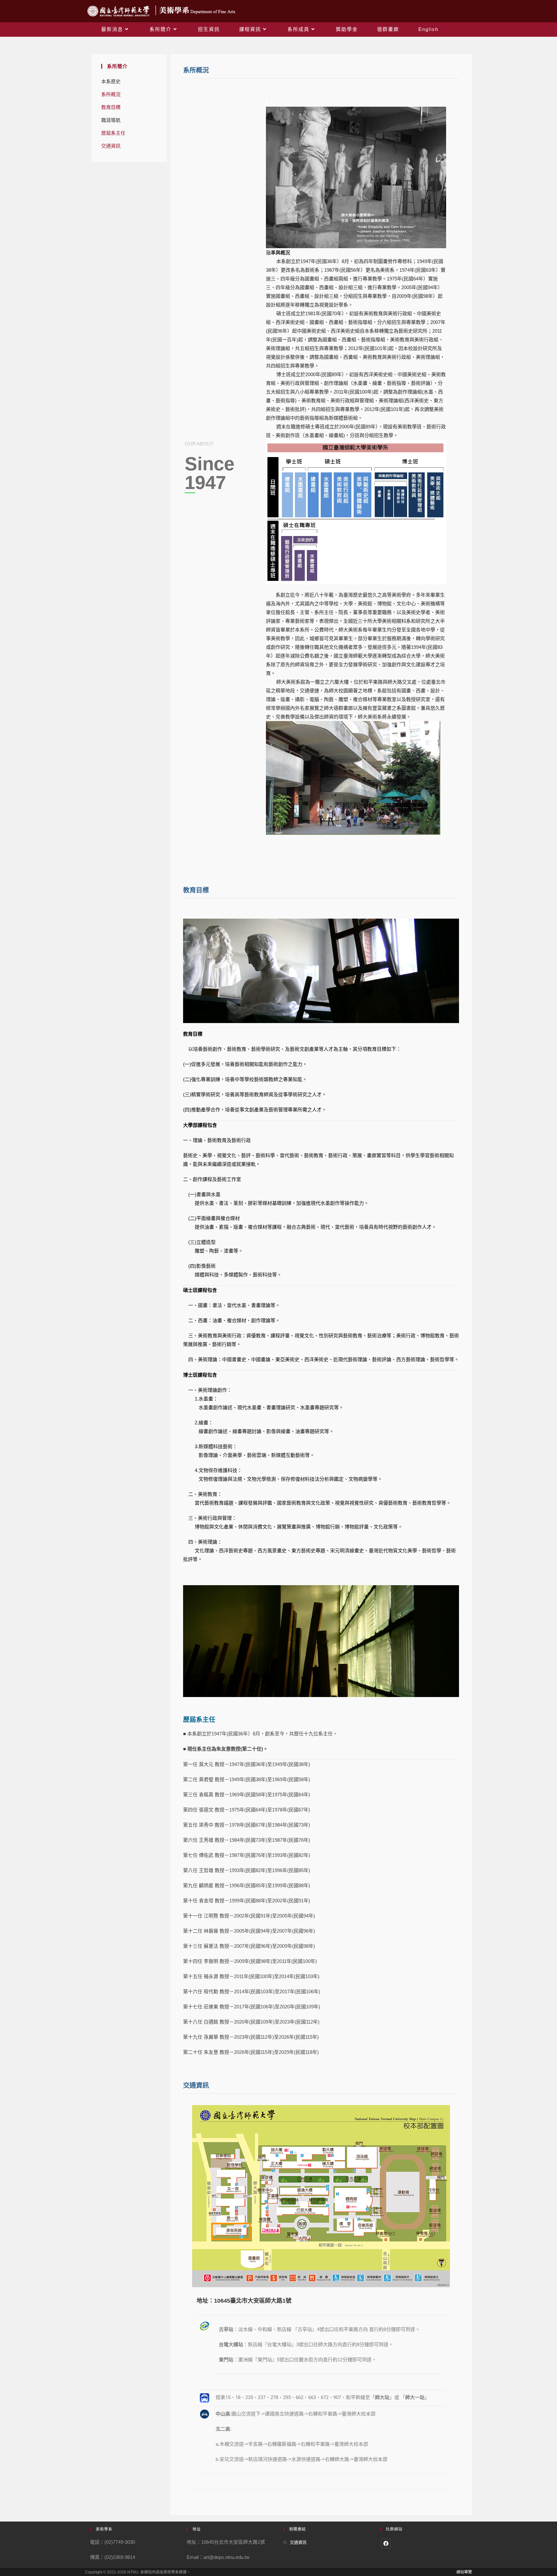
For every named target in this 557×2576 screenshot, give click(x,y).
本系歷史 (111, 81)
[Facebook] (386, 2543)
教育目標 (111, 107)
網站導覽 (464, 2572)
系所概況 (111, 94)
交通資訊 (111, 146)
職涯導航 (111, 120)
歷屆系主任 (113, 133)
